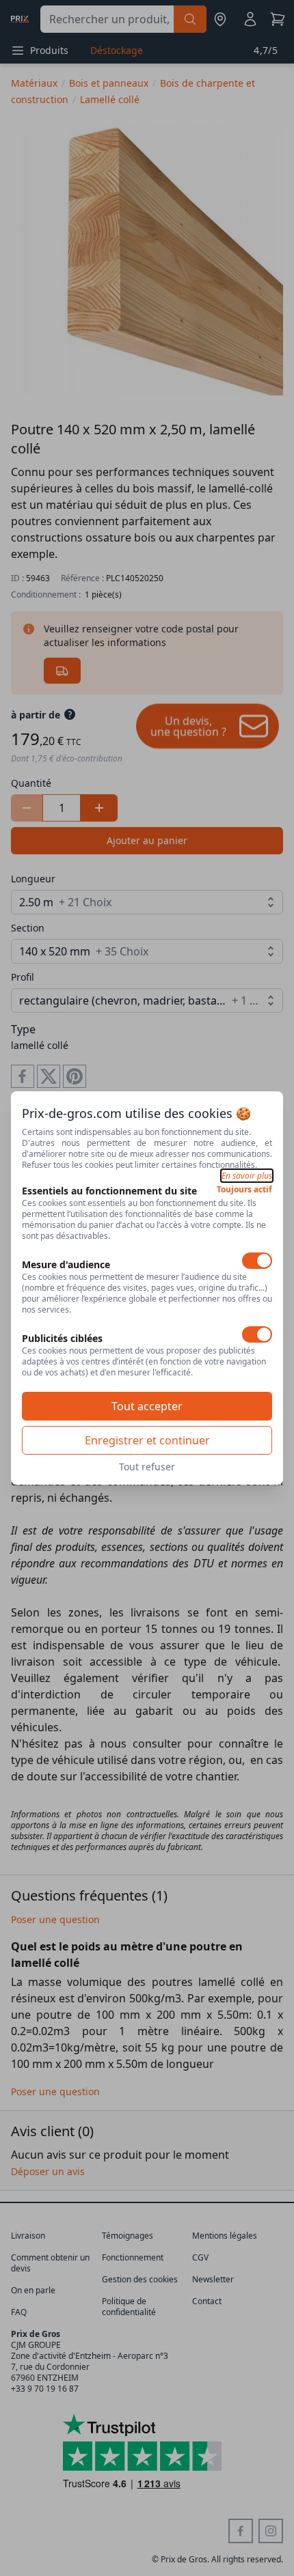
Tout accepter (147, 1406)
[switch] (257, 1261)
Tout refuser (147, 1467)
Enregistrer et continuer (147, 1440)
